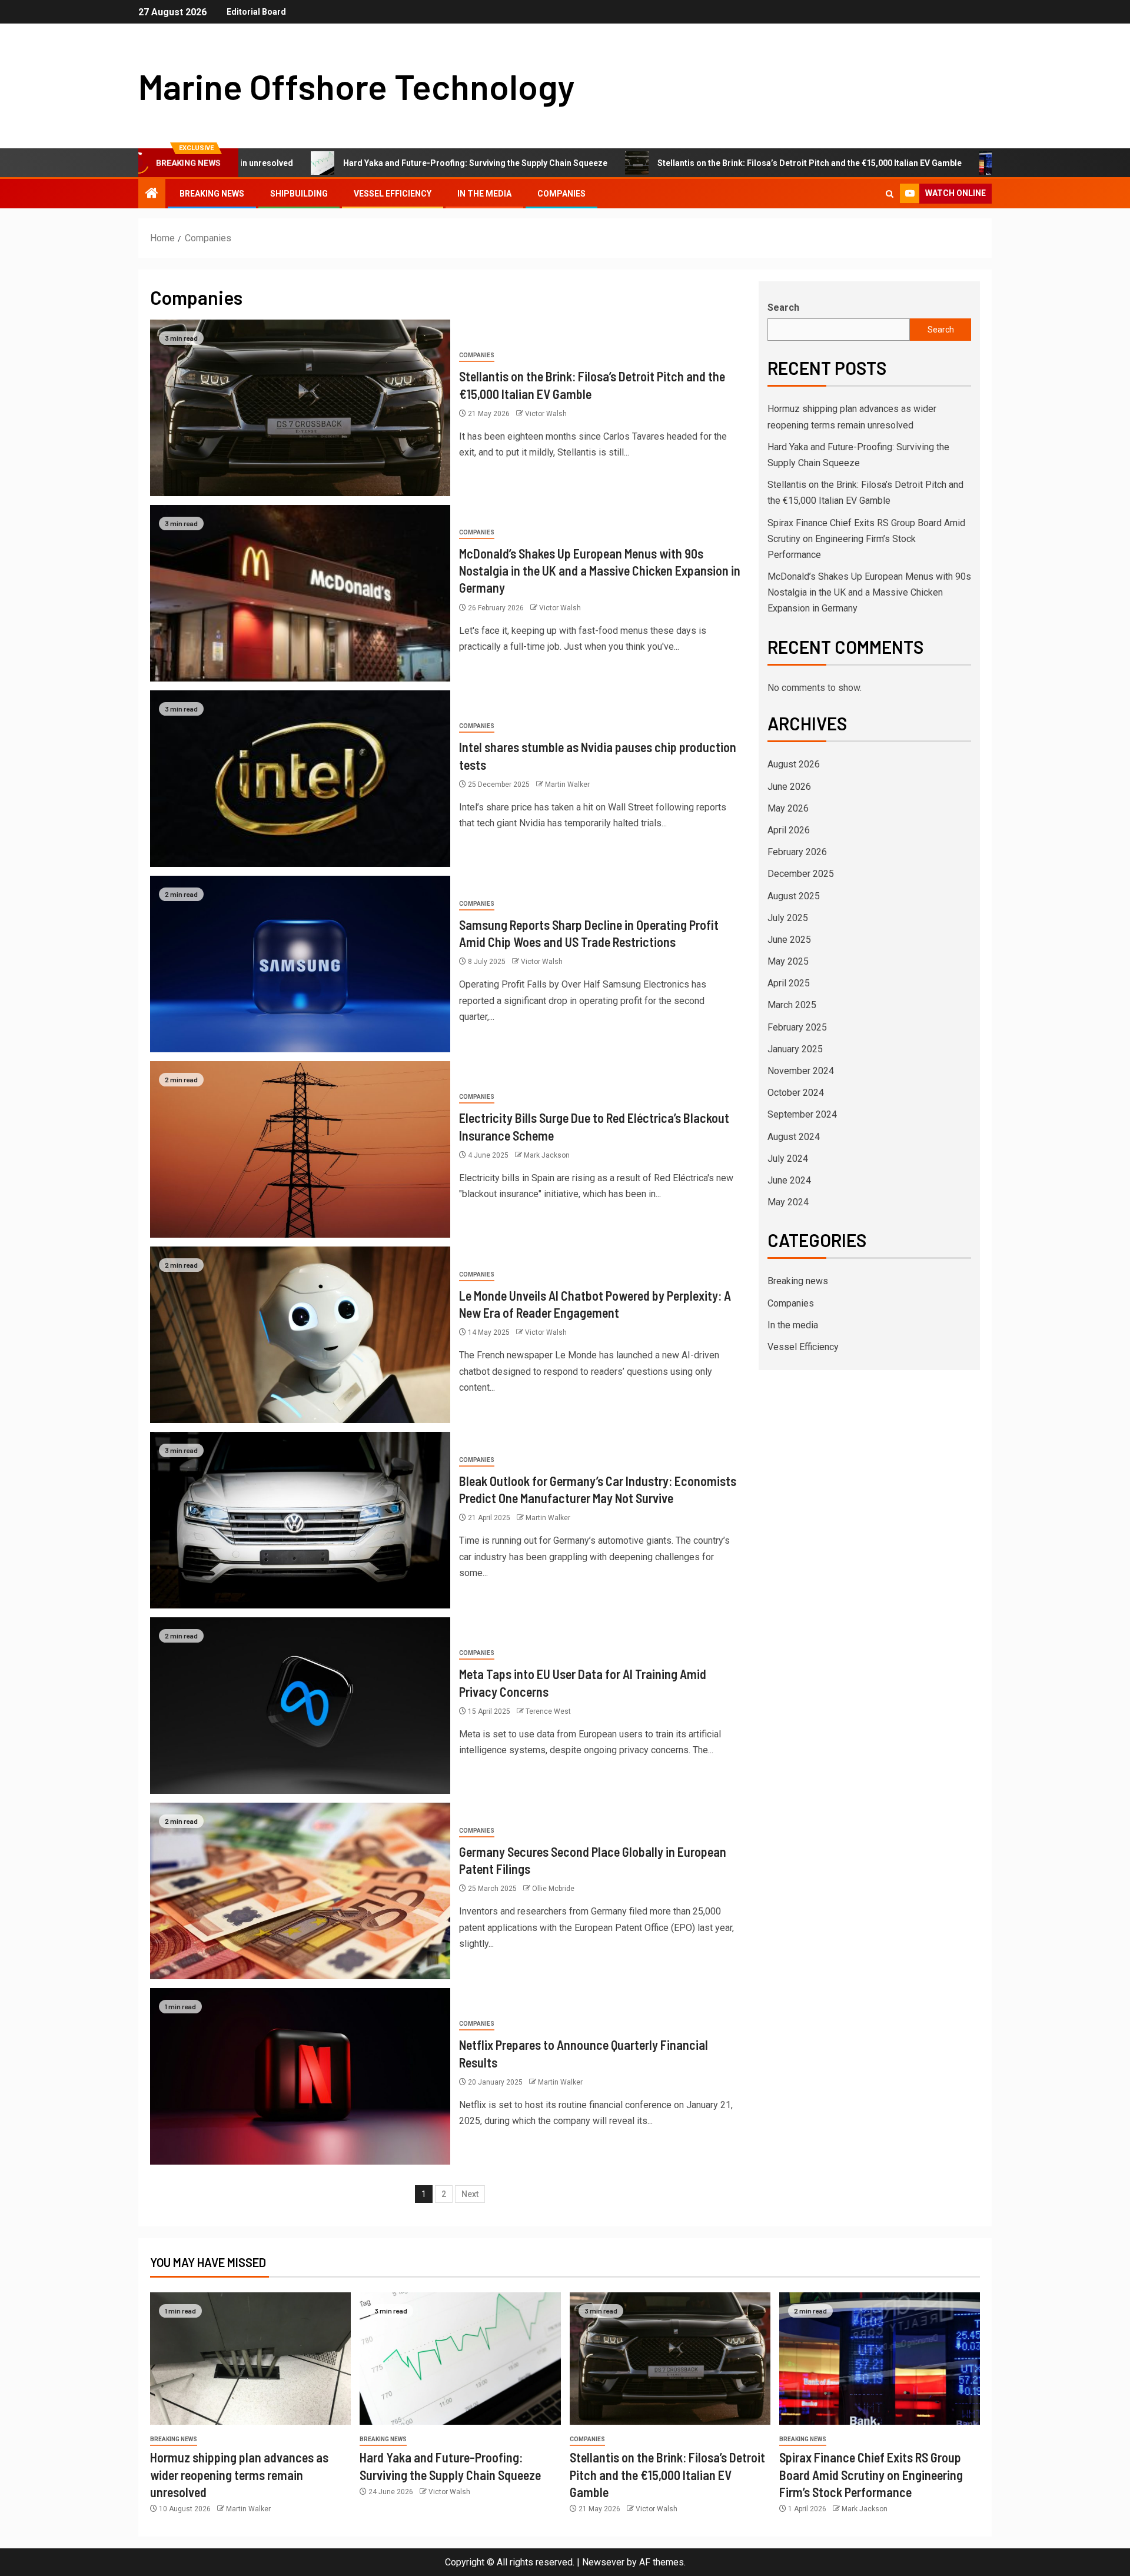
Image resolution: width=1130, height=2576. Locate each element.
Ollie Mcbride (553, 1889)
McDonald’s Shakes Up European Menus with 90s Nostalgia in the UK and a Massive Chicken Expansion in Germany (600, 571)
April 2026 (789, 830)
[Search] (890, 194)
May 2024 (788, 1202)
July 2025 (788, 918)
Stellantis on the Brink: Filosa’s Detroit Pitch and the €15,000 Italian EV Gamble (685, 163)
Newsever (603, 2562)
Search (783, 308)
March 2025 (792, 1005)
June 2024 (789, 1180)
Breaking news (212, 194)
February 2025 (797, 1027)
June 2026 (789, 787)
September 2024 (802, 1114)
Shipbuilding (299, 194)
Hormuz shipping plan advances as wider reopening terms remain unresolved (239, 2474)
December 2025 (801, 874)
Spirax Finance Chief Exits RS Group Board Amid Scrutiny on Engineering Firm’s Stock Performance (866, 539)
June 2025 (789, 940)
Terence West (548, 1711)
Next (470, 2194)
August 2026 (794, 764)
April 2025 (789, 983)
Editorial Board (256, 12)
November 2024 (801, 1071)
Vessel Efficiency (393, 194)
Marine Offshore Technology (356, 86)
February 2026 (797, 852)
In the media (484, 194)
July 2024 (788, 1159)
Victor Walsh (546, 414)
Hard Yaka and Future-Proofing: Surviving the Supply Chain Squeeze (351, 163)
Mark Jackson (547, 1155)
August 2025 (794, 896)
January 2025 (795, 1049)
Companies (561, 194)
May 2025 (788, 961)
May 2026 (788, 808)
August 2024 (794, 1137)
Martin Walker (567, 785)
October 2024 (796, 1093)
